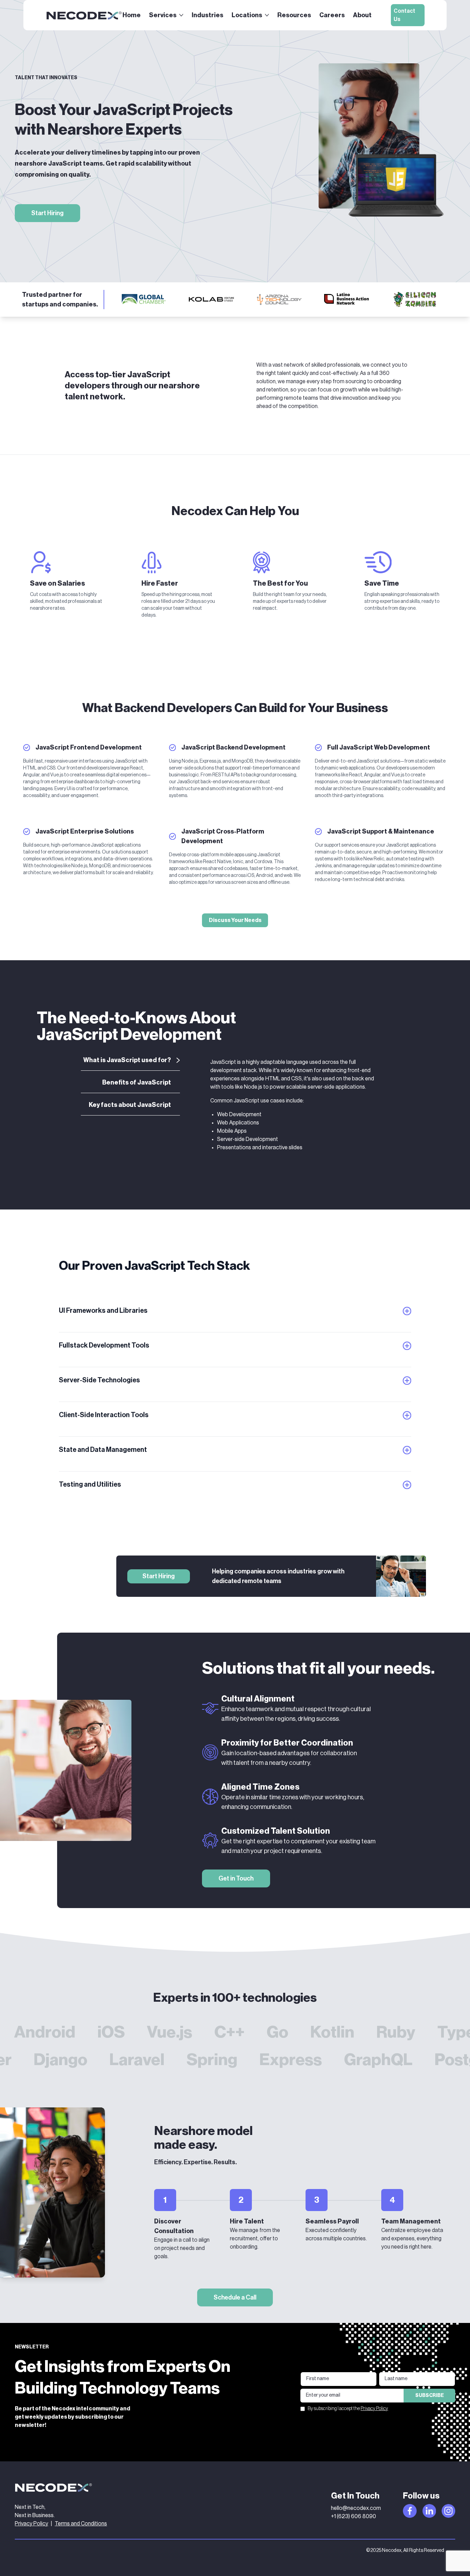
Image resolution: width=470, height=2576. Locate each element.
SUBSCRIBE (430, 2396)
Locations (247, 15)
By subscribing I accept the (348, 2409)
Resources (294, 15)
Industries (207, 15)
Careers (332, 15)
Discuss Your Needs (235, 920)
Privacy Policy (374, 2409)
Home (132, 15)
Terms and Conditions (81, 2524)
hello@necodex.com (356, 2508)
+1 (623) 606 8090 (354, 2516)
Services (163, 15)
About (362, 15)
